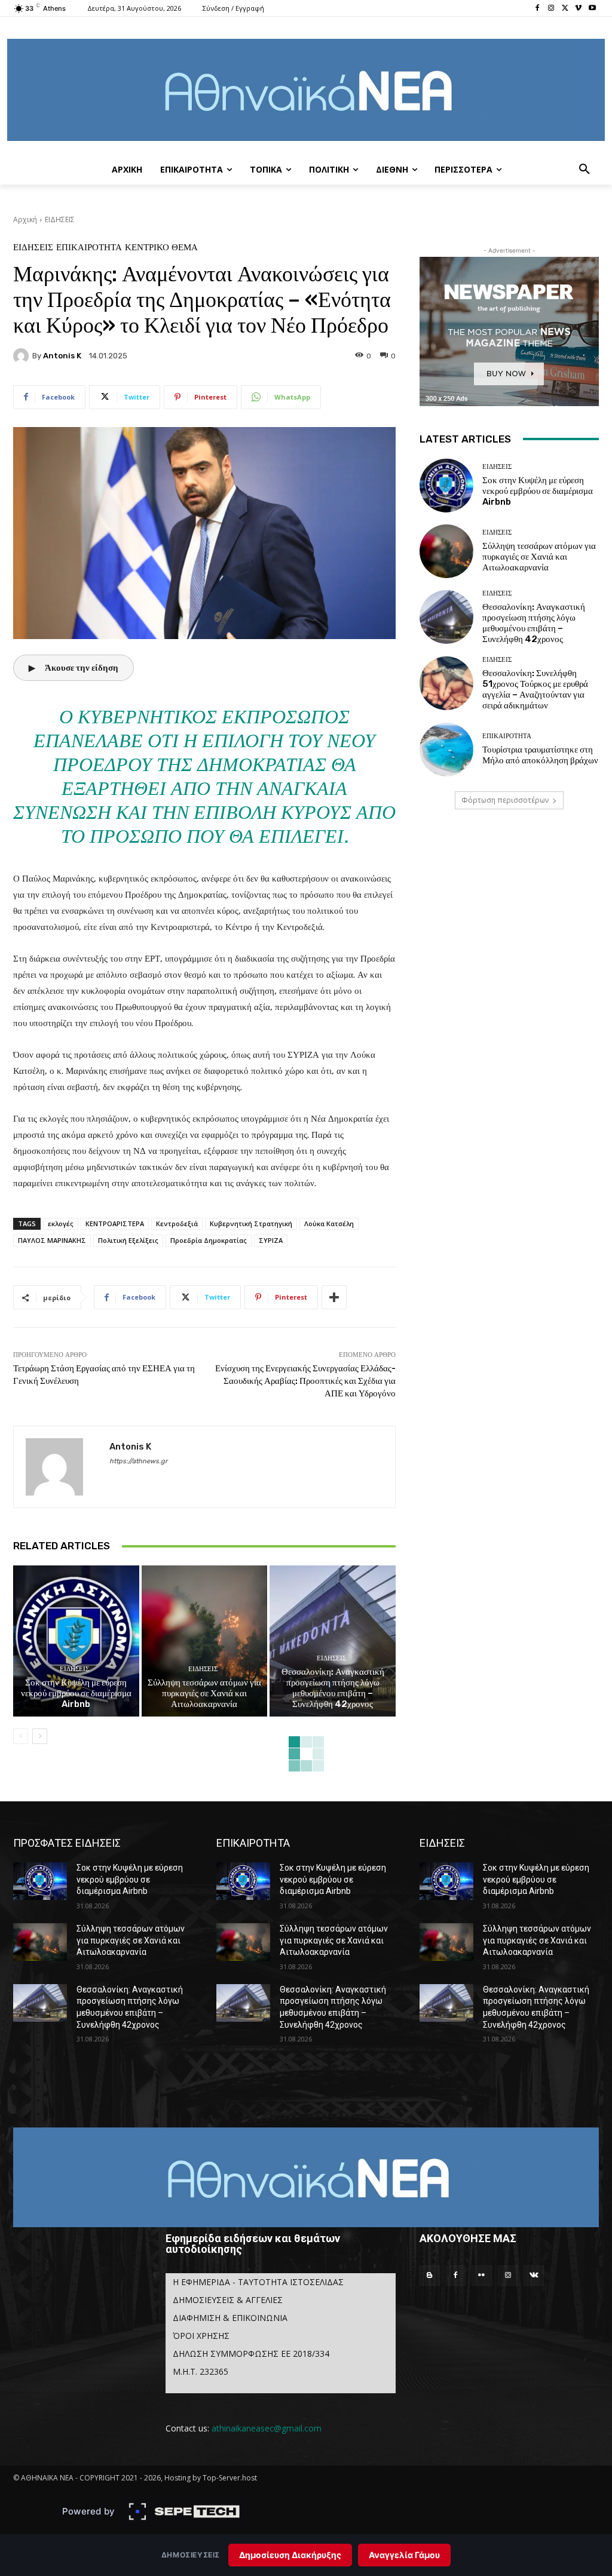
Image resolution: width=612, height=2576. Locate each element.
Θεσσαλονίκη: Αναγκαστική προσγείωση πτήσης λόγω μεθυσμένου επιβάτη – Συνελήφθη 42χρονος (333, 1688)
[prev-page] (21, 1736)
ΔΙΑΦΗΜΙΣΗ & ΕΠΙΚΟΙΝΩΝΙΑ (230, 2318)
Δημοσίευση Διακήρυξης (290, 2555)
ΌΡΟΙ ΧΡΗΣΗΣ (201, 2336)
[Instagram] (551, 9)
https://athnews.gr (138, 1461)
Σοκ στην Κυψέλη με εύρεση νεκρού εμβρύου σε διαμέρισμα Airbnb (76, 1693)
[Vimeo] (578, 9)
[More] (334, 1297)
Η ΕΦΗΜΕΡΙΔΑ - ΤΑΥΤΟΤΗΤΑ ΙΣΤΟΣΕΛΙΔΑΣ (258, 2282)
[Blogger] (430, 2276)
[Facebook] (538, 9)
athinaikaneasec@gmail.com (267, 2428)
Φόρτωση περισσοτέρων (505, 800)
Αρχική (25, 219)
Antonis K (62, 356)
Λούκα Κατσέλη (329, 1223)
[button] (585, 170)
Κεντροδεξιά (177, 1223)
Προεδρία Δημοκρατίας (209, 1240)
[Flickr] (482, 2276)
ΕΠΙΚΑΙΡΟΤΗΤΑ (89, 248)
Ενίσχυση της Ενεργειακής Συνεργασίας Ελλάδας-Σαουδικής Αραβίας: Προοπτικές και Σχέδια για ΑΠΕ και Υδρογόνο (305, 1381)
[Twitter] (565, 9)
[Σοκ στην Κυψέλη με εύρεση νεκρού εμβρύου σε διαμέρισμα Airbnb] (76, 1641)
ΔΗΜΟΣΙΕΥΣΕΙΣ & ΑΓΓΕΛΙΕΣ (228, 2300)
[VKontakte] (534, 2276)
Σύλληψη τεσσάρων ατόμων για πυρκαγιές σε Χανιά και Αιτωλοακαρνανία (204, 1693)
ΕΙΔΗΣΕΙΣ (60, 219)
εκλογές (61, 1223)
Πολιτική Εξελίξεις (128, 1240)
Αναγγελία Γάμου (404, 2555)
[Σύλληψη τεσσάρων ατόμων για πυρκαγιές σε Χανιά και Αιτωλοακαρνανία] (205, 1641)
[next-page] (40, 1736)
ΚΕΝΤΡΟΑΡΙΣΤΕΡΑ (115, 1223)
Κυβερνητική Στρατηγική (251, 1223)
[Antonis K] (23, 356)
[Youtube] (592, 9)
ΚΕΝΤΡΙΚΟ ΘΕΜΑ (161, 248)
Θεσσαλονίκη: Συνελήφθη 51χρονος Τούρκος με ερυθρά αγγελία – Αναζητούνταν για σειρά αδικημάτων (535, 689)
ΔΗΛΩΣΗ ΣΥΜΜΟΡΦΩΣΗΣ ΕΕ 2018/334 (251, 2354)
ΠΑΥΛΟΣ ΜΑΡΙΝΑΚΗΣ (52, 1240)
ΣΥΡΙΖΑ (271, 1240)
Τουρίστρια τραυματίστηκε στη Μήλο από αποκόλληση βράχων (540, 755)
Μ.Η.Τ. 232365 (201, 2371)
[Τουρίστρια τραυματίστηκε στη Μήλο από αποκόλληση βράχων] (446, 750)
